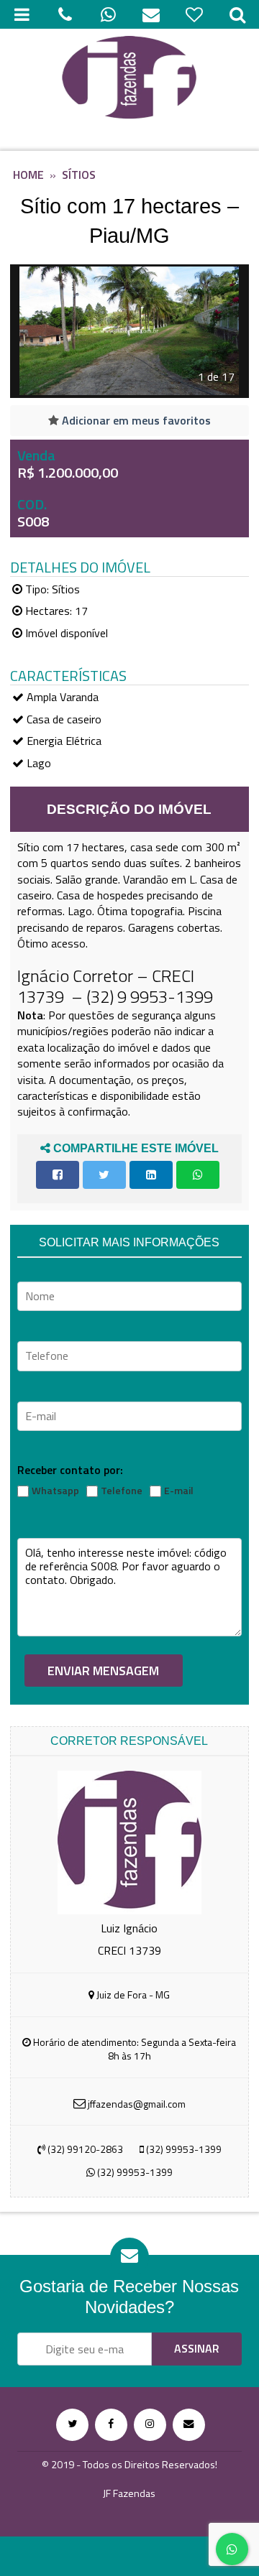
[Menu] (22, 14)
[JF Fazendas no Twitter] (72, 2425)
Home (28, 175)
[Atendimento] (65, 14)
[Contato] (151, 14)
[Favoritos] (194, 14)
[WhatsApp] (108, 14)
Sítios (79, 175)
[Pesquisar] (237, 14)
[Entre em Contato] (189, 2425)
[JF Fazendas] (129, 79)
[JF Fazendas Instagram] (150, 2425)
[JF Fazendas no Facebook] (111, 2425)
